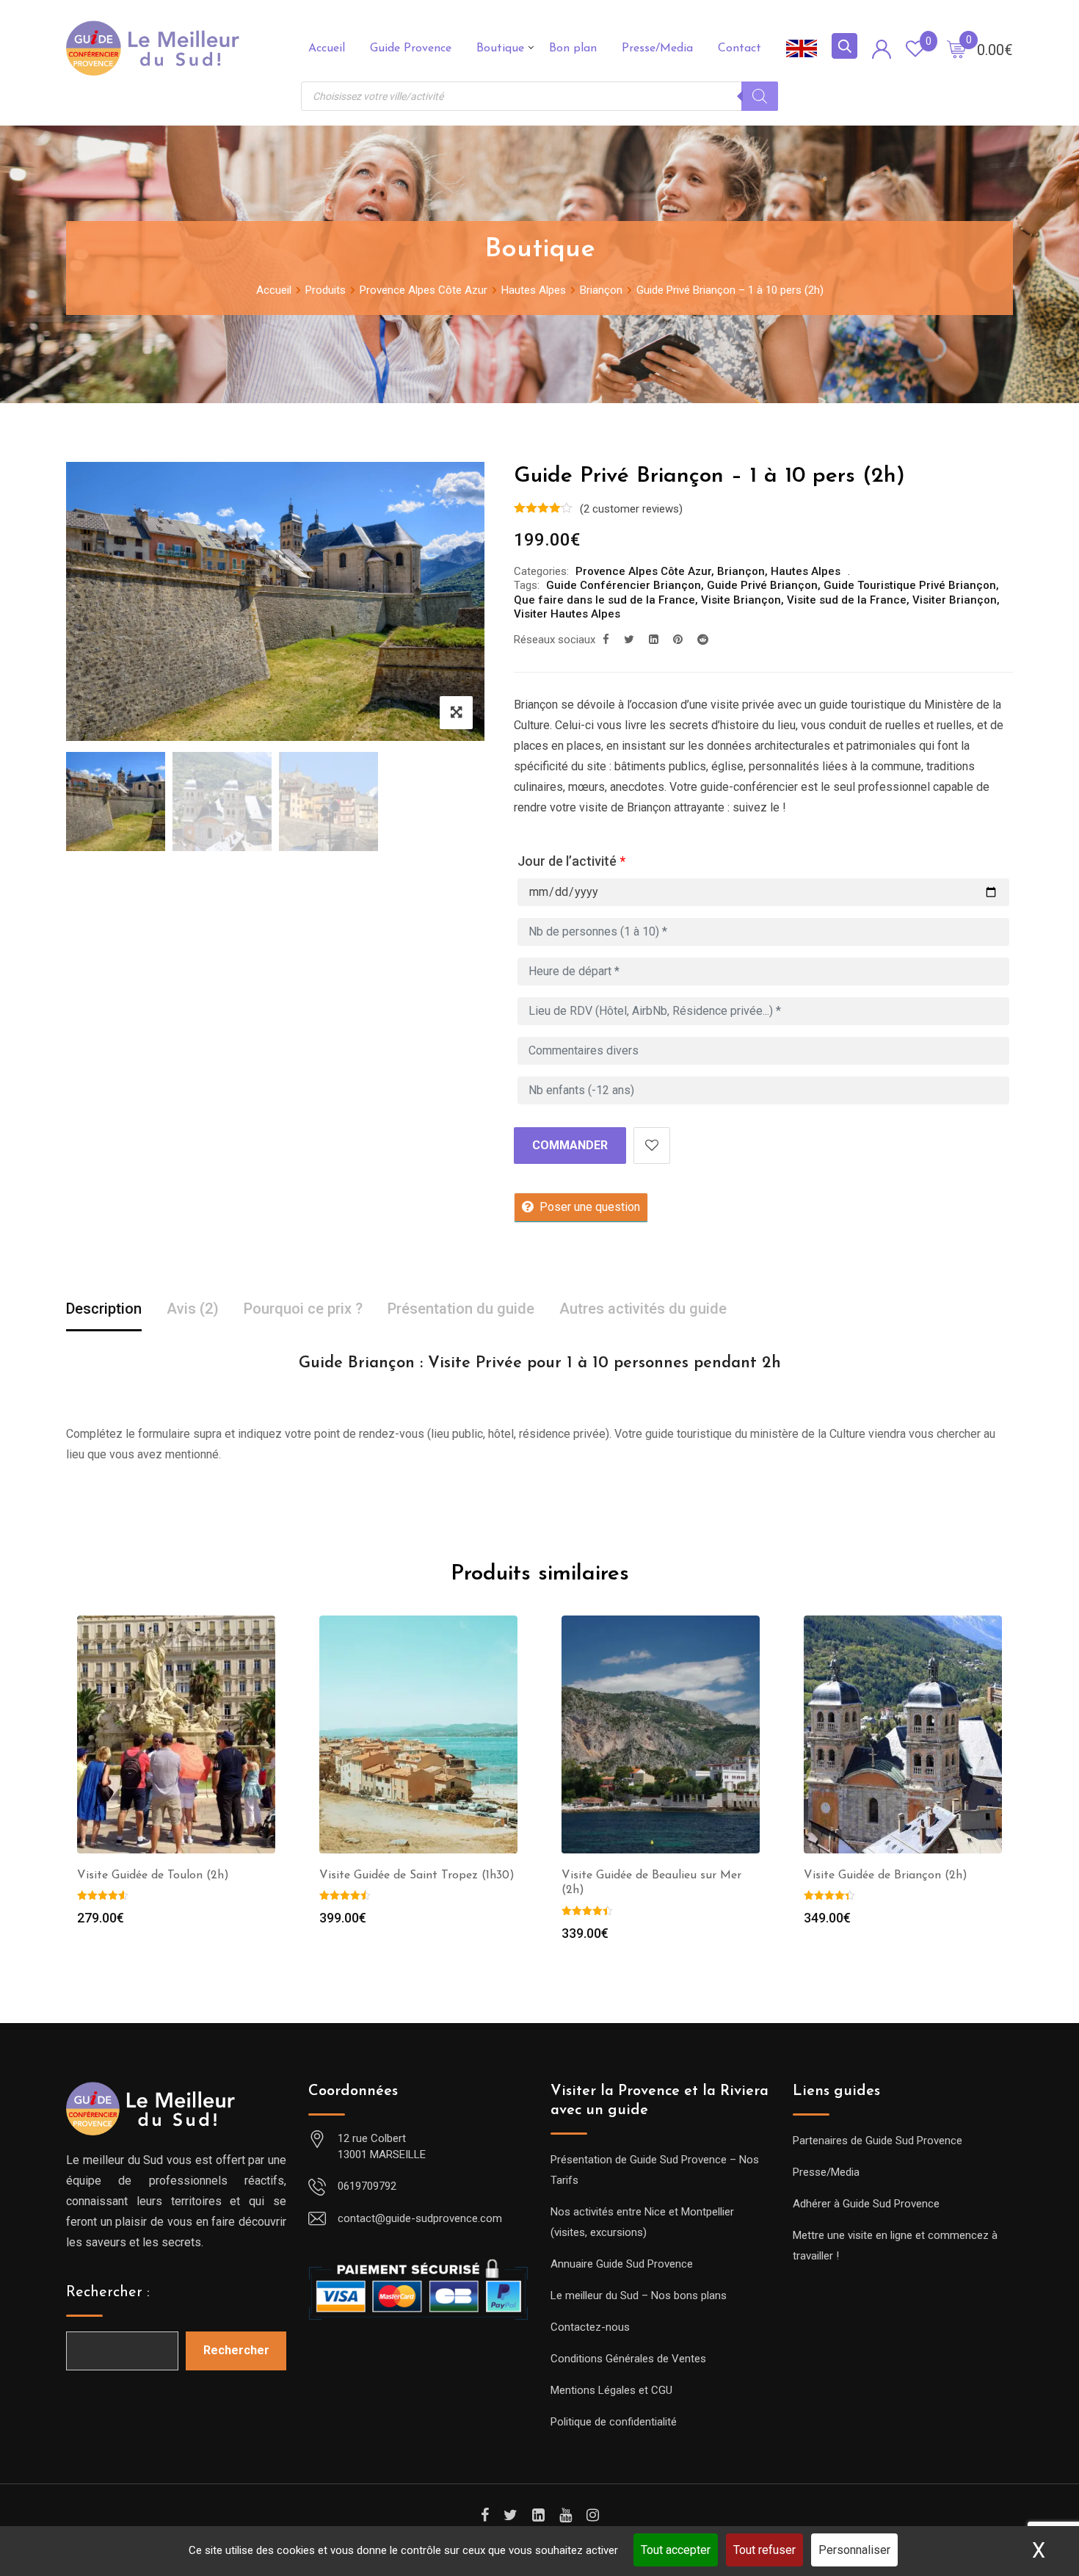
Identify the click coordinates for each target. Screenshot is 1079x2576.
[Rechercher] (760, 96)
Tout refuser (764, 2550)
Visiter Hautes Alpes (567, 614)
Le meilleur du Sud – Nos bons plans (639, 2295)
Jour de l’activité (571, 861)
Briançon (741, 571)
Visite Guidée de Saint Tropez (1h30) (417, 1875)
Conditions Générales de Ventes (628, 2359)
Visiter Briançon (955, 600)
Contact (740, 48)
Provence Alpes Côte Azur (643, 571)
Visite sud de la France (847, 600)
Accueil (327, 48)
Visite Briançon (741, 600)
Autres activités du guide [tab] (643, 1309)
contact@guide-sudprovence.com (420, 2218)
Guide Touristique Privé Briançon (910, 585)
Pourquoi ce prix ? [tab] (303, 1309)
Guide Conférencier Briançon (624, 585)
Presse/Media (657, 48)
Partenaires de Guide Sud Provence (878, 2141)
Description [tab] (104, 1309)
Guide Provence (411, 48)
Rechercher (236, 2350)
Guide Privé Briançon (762, 585)
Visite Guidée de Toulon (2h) (153, 1875)
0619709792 (367, 2186)
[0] (956, 48)
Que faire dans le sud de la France (604, 600)
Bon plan (573, 48)
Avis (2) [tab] (193, 1309)
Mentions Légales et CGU (611, 2390)
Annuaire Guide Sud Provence (622, 2264)
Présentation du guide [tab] (461, 1309)
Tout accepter (676, 2550)
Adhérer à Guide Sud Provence (866, 2204)
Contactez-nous (590, 2327)
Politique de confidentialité (614, 2422)
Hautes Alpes (806, 571)
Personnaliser (854, 2550)
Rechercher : (108, 2293)
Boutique (500, 48)
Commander (570, 1145)
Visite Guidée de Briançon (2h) (886, 1875)
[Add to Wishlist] (652, 1146)
